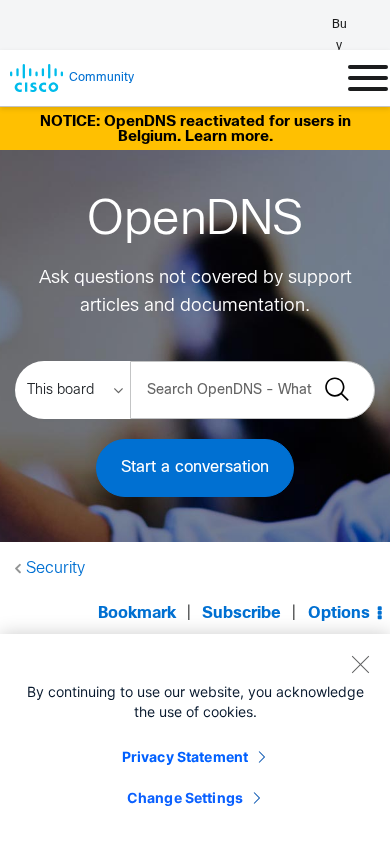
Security (55, 568)
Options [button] (339, 613)
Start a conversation (195, 467)
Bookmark (137, 613)
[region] (195, 739)
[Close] (360, 664)
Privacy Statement (185, 756)
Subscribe (241, 613)
